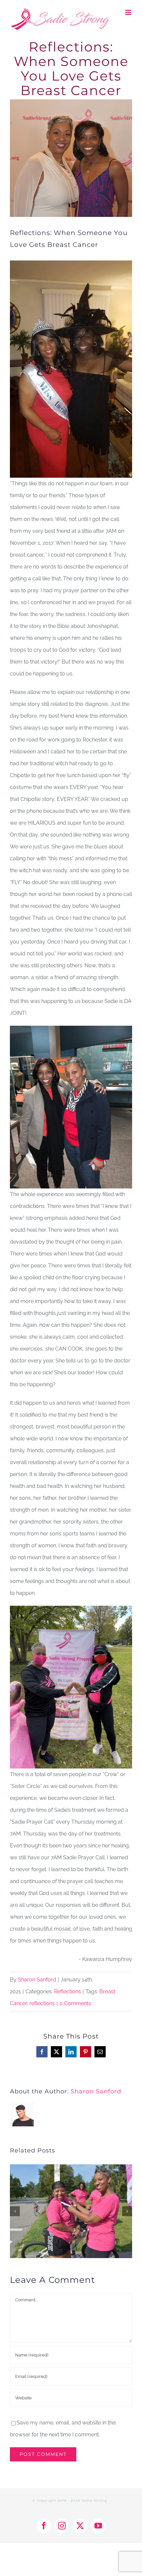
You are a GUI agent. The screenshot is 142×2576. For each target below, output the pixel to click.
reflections (42, 2003)
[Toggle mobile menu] (129, 12)
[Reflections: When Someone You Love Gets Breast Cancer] (71, 2167)
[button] (15, 2211)
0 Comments (75, 2003)
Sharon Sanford (37, 1980)
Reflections (68, 1992)
